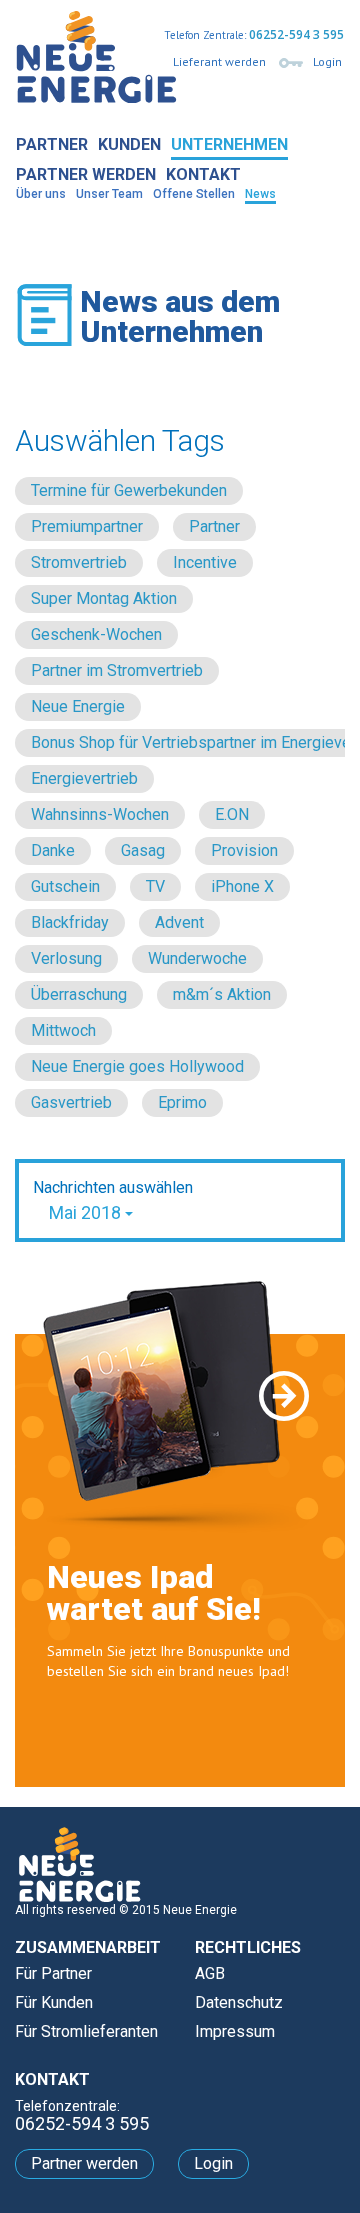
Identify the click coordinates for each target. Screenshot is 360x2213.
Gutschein (65, 886)
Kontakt (203, 174)
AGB (210, 1973)
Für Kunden (54, 2002)
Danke (53, 850)
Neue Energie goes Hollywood (137, 1066)
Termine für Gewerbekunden (129, 490)
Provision (244, 850)
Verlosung (66, 958)
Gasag (143, 850)
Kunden (129, 144)
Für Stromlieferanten (86, 2031)
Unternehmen (229, 144)
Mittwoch (63, 1030)
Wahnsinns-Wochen (100, 814)
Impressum (235, 2031)
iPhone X (242, 886)
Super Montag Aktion (104, 598)
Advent (179, 922)
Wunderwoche (197, 958)
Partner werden (86, 174)
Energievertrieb (84, 778)
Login (327, 61)
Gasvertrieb (71, 1102)
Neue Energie (78, 706)
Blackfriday (70, 922)
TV (155, 886)
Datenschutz (239, 2002)
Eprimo (182, 1102)
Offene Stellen (194, 194)
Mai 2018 (87, 1212)
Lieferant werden (219, 61)
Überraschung (79, 994)
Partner (52, 144)
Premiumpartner (87, 526)
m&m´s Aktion (222, 994)
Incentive (205, 562)
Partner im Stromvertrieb (117, 670)
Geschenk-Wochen (96, 634)
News (260, 194)
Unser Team (109, 194)
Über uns (41, 194)
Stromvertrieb (79, 562)
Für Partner (53, 1973)
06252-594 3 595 (296, 34)
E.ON (232, 814)
